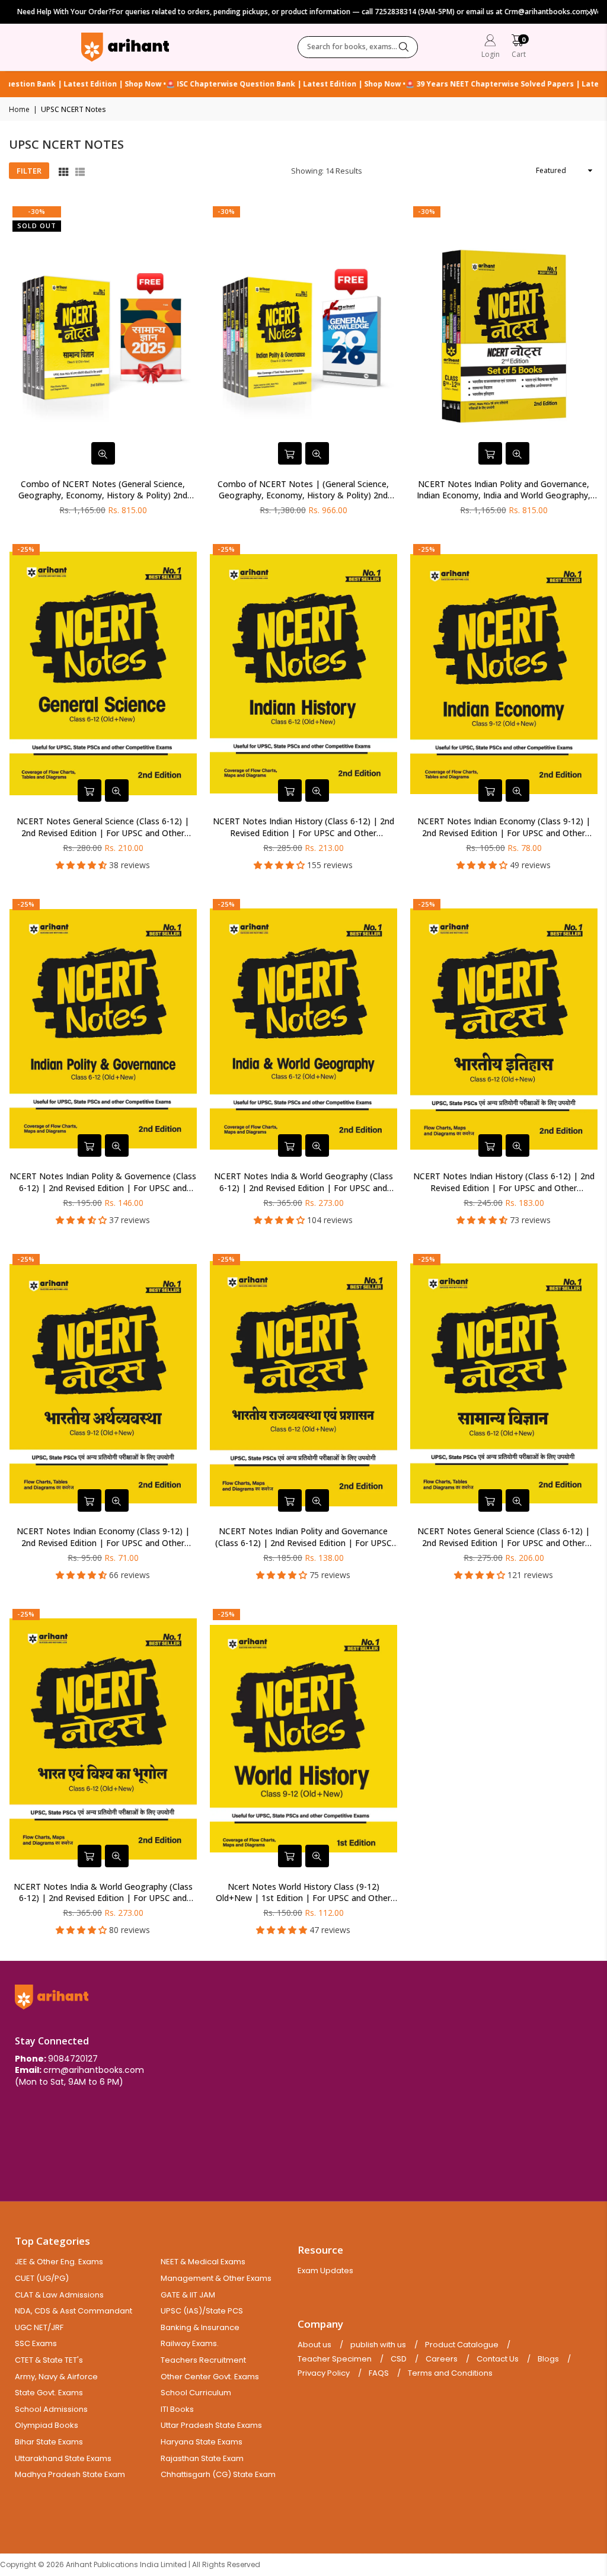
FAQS (379, 2373)
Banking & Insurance (200, 2327)
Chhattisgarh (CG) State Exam (218, 2474)
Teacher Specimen (335, 2359)
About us (314, 2345)
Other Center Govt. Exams (210, 2377)
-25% (26, 549)
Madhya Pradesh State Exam (70, 2474)
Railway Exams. (190, 2343)
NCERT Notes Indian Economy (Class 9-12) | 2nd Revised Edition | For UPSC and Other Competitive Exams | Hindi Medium (103, 1537)
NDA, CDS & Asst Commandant (74, 2311)
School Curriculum (196, 2393)
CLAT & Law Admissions (59, 2295)
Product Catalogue (462, 2345)
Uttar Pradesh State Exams (211, 2425)
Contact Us (498, 2359)
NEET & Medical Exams (203, 2262)
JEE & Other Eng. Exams (59, 2262)
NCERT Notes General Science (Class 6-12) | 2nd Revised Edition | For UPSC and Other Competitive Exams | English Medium (103, 827)
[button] (519, 48)
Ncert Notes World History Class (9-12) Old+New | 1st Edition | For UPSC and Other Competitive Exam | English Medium (303, 1892)
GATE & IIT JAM (188, 2295)
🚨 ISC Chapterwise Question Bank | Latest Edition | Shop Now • (250, 84)
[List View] (80, 171)
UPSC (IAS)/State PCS (202, 2311)
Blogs (548, 2359)
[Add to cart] (290, 453)
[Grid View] (63, 171)
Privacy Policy (324, 2373)
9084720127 (73, 2059)
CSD (399, 2359)
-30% (37, 211)
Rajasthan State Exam (202, 2458)
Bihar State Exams (49, 2442)
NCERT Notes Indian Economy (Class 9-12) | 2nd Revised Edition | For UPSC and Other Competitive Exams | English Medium (504, 827)
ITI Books (177, 2409)
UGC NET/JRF (39, 2327)
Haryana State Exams (202, 2442)
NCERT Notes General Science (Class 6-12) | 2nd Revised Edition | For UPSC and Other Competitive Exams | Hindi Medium (504, 1537)
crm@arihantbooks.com (94, 2070)
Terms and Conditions (450, 2373)
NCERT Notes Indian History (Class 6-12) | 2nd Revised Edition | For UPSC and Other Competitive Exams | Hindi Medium (504, 1182)
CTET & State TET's (49, 2360)
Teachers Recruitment (203, 2360)
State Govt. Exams (49, 2393)
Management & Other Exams (216, 2278)
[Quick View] (103, 453)
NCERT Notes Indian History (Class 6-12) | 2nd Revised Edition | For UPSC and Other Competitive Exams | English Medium (303, 827)
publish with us (378, 2345)
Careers (442, 2359)
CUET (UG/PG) (42, 2278)
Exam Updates (325, 2271)
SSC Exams (36, 2343)
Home (19, 110)
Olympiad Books (47, 2425)
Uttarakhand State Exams (63, 2458)
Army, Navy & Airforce (56, 2377)
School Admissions (51, 2409)
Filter (29, 171)
